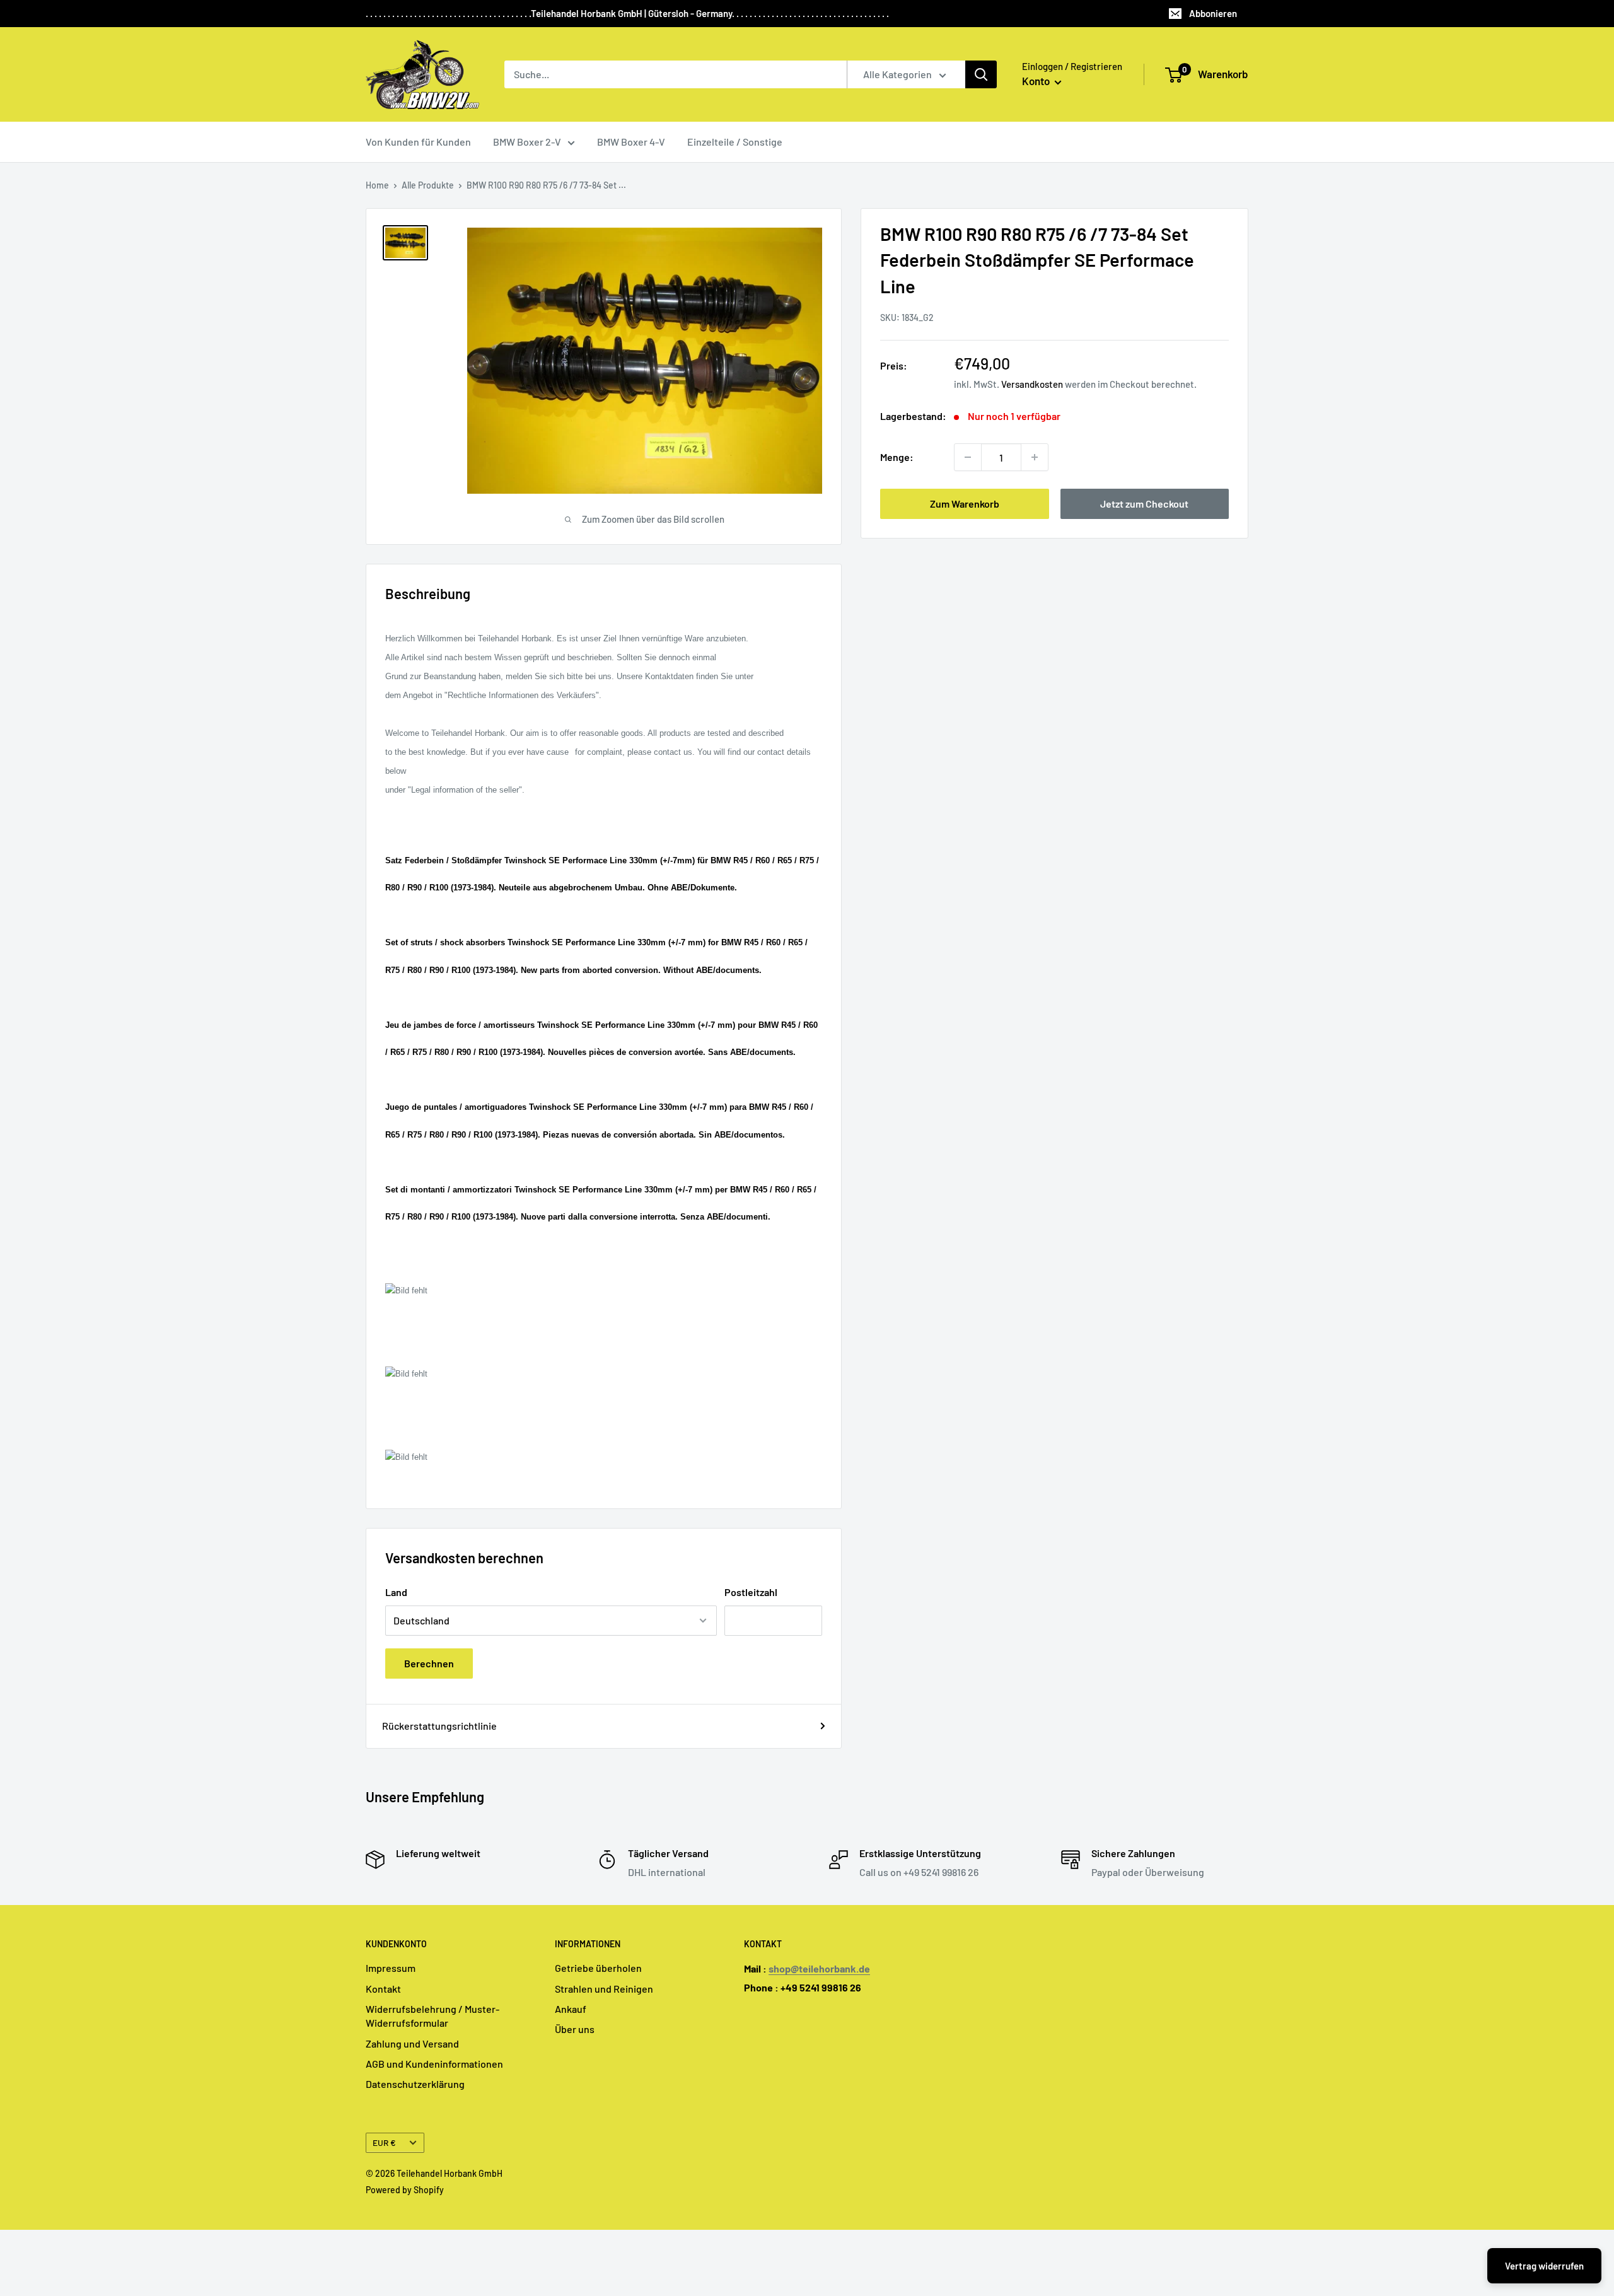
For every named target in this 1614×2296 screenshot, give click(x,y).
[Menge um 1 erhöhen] (1035, 457)
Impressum (391, 1968)
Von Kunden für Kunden (418, 142)
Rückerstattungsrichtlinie (439, 1726)
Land (396, 1592)
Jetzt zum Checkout (1144, 504)
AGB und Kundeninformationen (434, 2064)
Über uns (575, 2029)
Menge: (897, 457)
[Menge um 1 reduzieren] (968, 457)
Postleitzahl (751, 1592)
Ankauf (571, 2009)
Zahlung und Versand (412, 2043)
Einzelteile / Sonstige (735, 142)
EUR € (384, 2142)
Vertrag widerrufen (1544, 2266)
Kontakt (383, 1989)
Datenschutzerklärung (415, 2084)
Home (377, 185)
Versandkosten (1032, 384)
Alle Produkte (428, 185)
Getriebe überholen (598, 1968)
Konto (1037, 81)
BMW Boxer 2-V (527, 142)
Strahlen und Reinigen (604, 1989)
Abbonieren (1213, 13)
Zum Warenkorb (965, 504)
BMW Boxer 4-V (631, 142)
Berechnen (429, 1663)
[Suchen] (981, 74)
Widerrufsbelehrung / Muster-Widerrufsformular (433, 2016)
